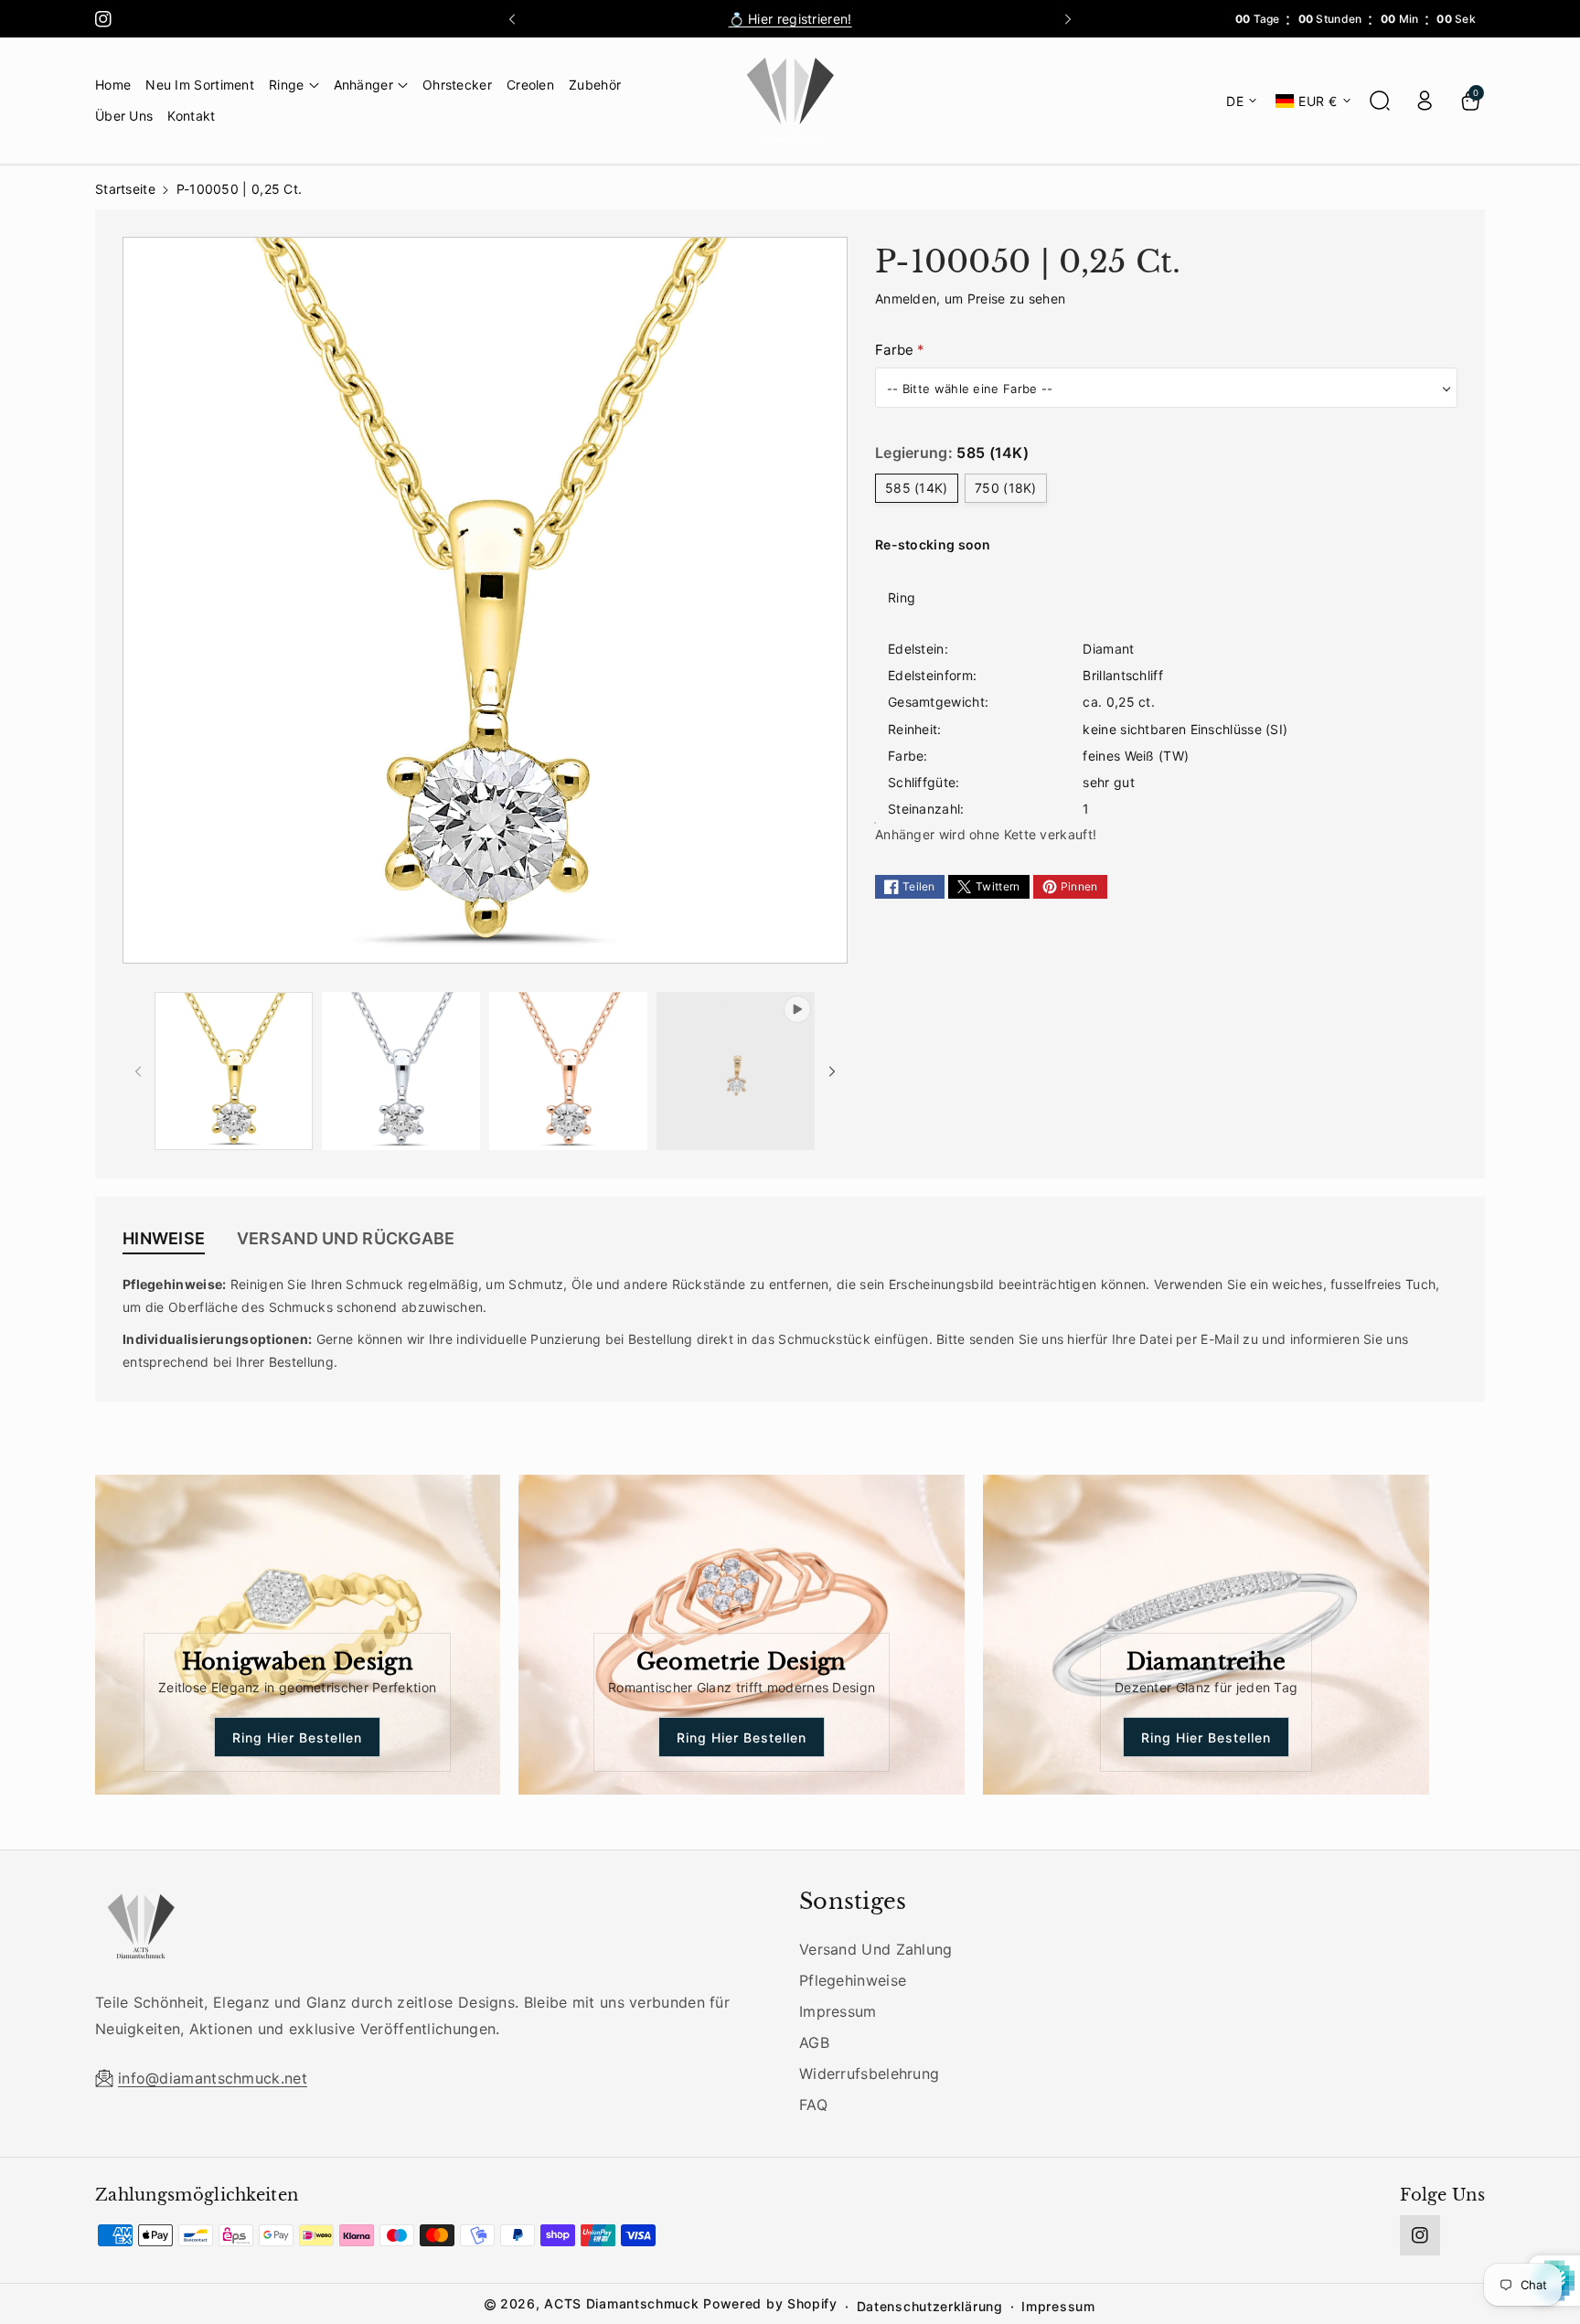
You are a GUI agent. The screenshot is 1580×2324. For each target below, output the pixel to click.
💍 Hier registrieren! (790, 19)
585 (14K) (917, 488)
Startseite (125, 189)
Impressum (838, 2011)
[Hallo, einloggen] (1425, 101)
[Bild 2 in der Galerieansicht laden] (401, 1071)
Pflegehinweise (853, 1980)
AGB (814, 2042)
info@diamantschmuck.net (213, 2078)
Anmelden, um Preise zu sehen (970, 298)
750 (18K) (1006, 488)
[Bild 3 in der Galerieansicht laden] (568, 1071)
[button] (294, 85)
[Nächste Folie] (1068, 19)
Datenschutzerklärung (930, 2306)
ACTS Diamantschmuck (621, 2303)
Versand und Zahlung (876, 1949)
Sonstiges (853, 1901)
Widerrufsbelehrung (869, 2073)
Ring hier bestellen (297, 1738)
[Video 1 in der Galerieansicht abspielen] (736, 1071)
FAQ (813, 2105)
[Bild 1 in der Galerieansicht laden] (234, 1071)
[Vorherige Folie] (512, 19)
